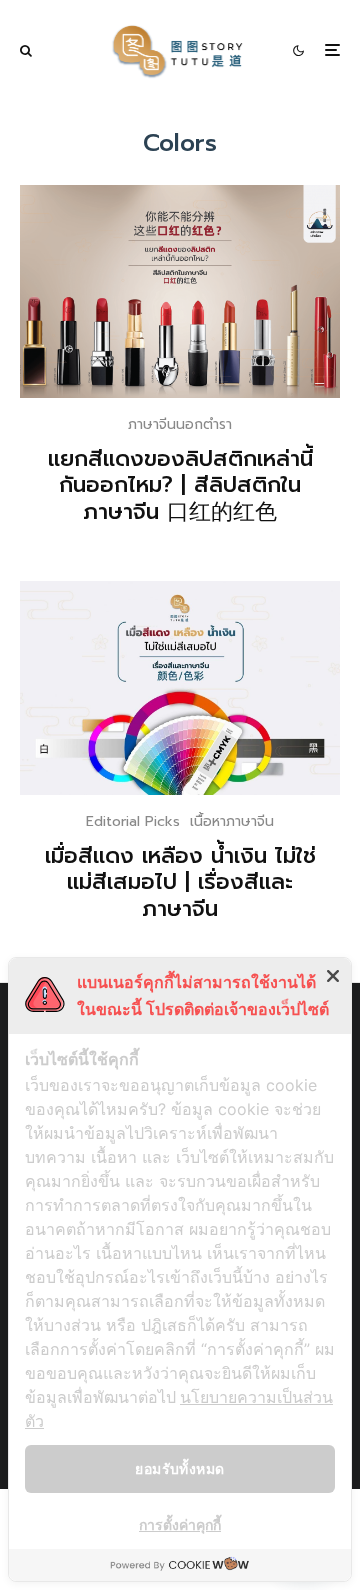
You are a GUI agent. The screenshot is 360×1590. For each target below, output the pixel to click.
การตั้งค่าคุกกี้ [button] (180, 1524)
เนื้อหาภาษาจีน (232, 821)
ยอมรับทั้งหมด (179, 1468)
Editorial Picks (133, 821)
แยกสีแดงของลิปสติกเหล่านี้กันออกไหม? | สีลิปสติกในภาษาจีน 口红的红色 (180, 485)
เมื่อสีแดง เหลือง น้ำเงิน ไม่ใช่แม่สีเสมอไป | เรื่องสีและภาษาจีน (180, 882)
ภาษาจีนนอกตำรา (180, 424)
